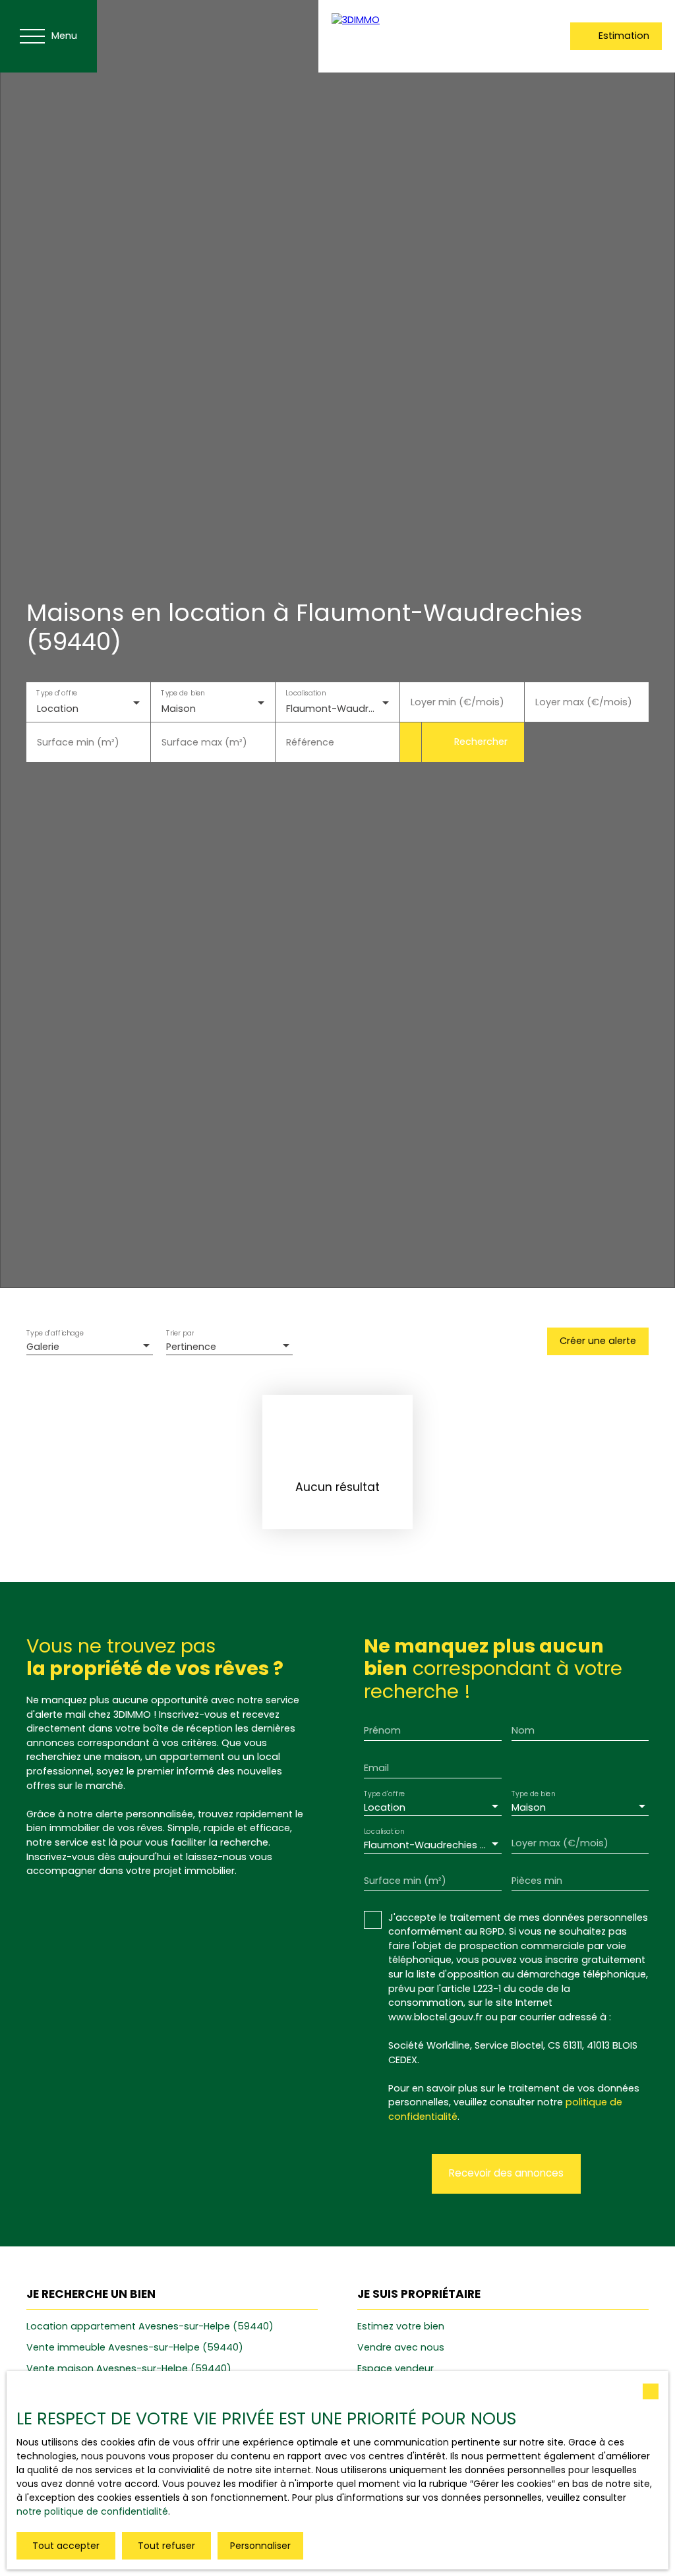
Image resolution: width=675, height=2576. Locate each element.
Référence (310, 742)
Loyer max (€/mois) (584, 702)
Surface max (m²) (204, 742)
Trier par (180, 1334)
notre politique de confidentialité (92, 2511)
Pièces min (537, 1881)
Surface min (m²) (78, 742)
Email (376, 1768)
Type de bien (183, 693)
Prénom (382, 1730)
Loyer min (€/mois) (457, 702)
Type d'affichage (55, 1334)
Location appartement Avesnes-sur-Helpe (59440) (150, 2326)
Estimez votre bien (401, 2326)
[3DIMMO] (417, 36)
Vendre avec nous (401, 2347)
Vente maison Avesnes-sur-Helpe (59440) (129, 2368)
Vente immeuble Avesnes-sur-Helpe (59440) (135, 2347)
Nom (523, 1730)
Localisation (306, 693)
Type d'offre (57, 693)
